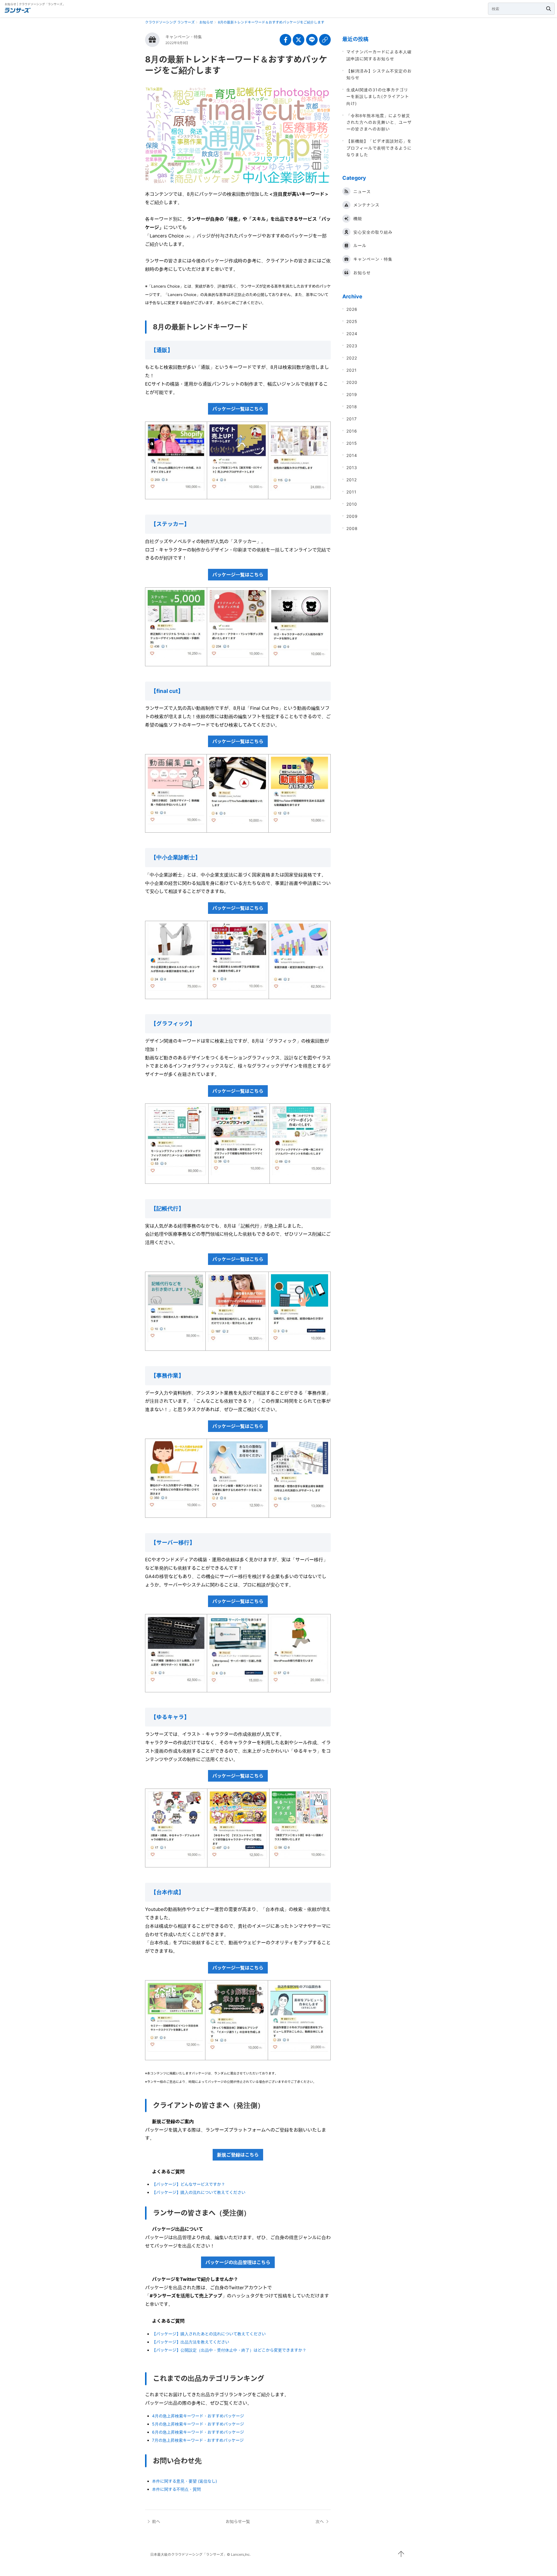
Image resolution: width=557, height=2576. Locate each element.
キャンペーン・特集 (184, 37)
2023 (352, 346)
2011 (351, 492)
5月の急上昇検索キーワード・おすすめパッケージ (198, 2424)
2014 (352, 455)
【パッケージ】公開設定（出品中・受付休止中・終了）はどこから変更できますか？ (229, 2350)
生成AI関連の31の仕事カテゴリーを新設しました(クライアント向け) (378, 97)
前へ (156, 2521)
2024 (352, 334)
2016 (352, 431)
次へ (320, 2521)
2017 (352, 419)
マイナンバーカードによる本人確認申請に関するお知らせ (379, 55)
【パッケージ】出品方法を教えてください (191, 2342)
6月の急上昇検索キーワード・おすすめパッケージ (198, 2432)
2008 (352, 528)
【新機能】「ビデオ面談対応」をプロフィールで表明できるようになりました (379, 148)
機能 (358, 218)
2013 (352, 468)
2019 (352, 394)
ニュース (362, 191)
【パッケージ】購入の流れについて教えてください (199, 2192)
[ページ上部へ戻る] (401, 2554)
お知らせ (362, 273)
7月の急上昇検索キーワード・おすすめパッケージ (198, 2440)
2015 (352, 443)
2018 (352, 407)
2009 (352, 516)
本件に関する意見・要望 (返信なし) (185, 2481)
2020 (352, 382)
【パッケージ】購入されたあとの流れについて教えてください (209, 2334)
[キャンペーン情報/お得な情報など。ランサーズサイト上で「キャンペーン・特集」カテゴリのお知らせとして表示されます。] (152, 40)
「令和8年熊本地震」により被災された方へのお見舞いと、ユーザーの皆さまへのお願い (379, 122)
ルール (360, 245)
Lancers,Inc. (241, 2554)
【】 (167, 691)
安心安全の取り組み (373, 232)
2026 (352, 309)
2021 (352, 370)
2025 (352, 321)
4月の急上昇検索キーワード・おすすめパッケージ (198, 2416)
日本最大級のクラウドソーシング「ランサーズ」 (189, 2554)
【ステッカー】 (170, 524)
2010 (352, 504)
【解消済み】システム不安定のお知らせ (379, 74)
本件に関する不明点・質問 (176, 2489)
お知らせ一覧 (238, 2521)
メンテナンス (366, 205)
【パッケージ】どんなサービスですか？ (189, 2184)
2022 (352, 358)
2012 (352, 480)
